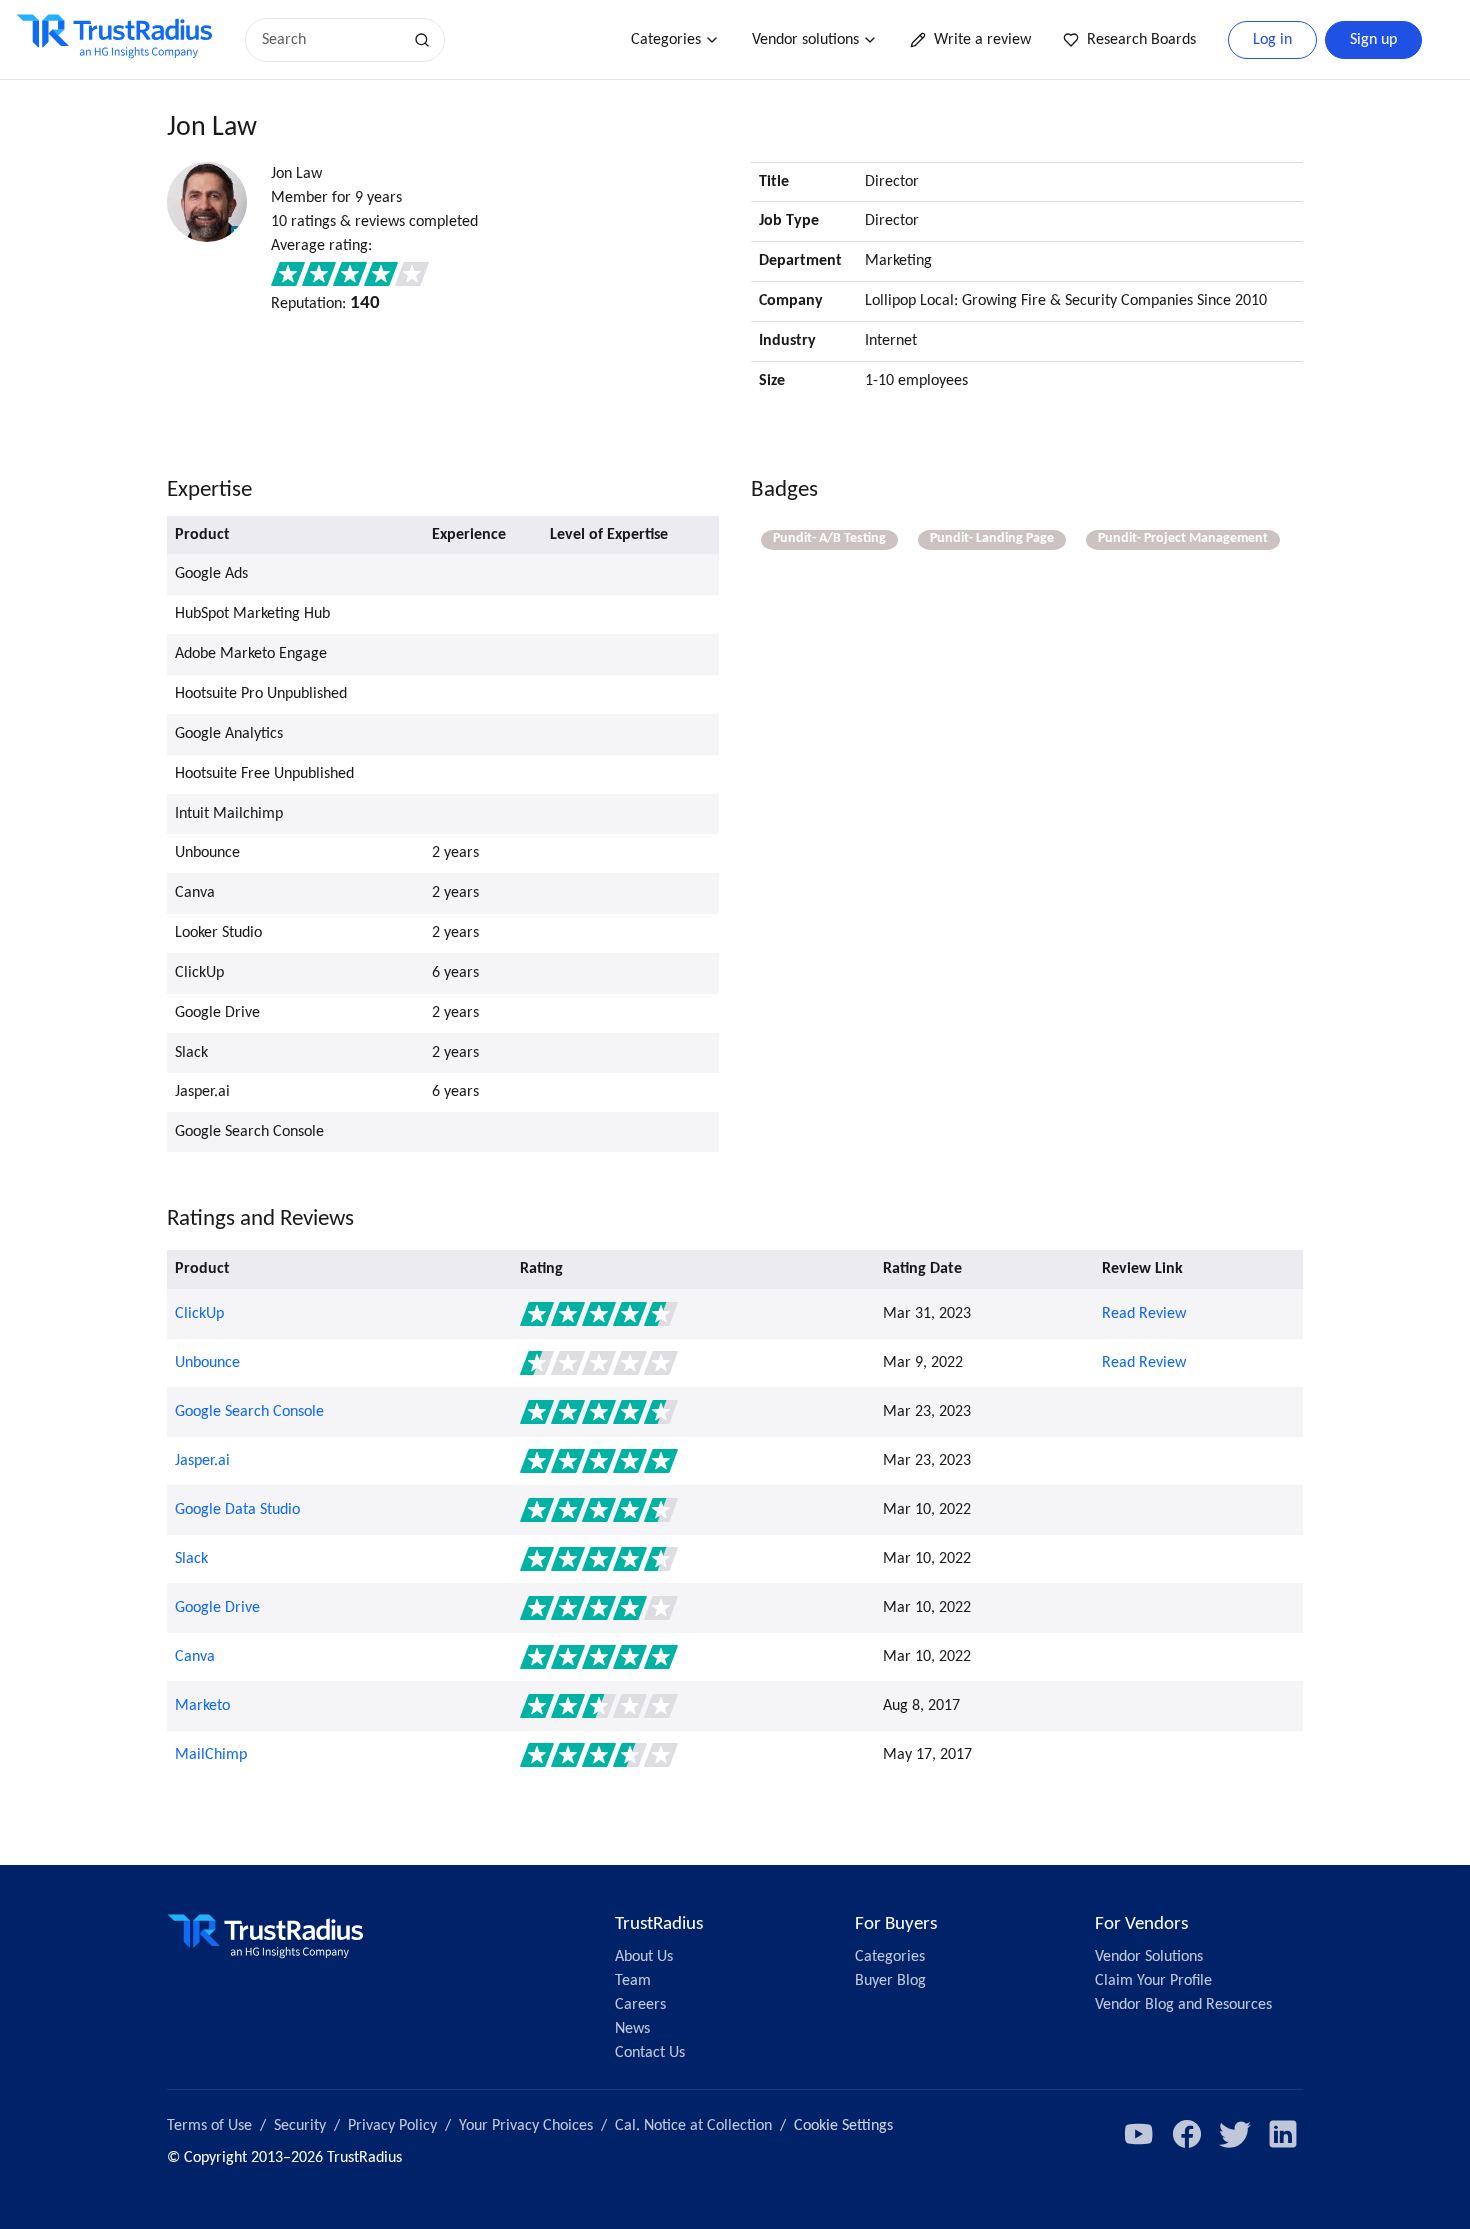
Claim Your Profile (1153, 1981)
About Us (644, 1957)
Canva (195, 1657)
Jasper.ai (202, 1461)
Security (300, 2126)
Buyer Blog (890, 1981)
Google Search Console (249, 1412)
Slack (191, 1559)
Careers (640, 2005)
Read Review (1144, 1314)
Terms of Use (209, 2126)
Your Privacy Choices (526, 2126)
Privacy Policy (392, 2126)
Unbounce (207, 1363)
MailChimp (211, 1755)
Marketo (202, 1706)
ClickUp (199, 1314)
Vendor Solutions (1149, 1957)
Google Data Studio (237, 1510)
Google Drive (217, 1608)
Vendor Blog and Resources (1183, 2005)
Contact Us (650, 2053)
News (632, 2029)
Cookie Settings (843, 2126)
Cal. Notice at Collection (693, 2126)
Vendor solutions (805, 40)
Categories (666, 40)
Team (633, 1981)
